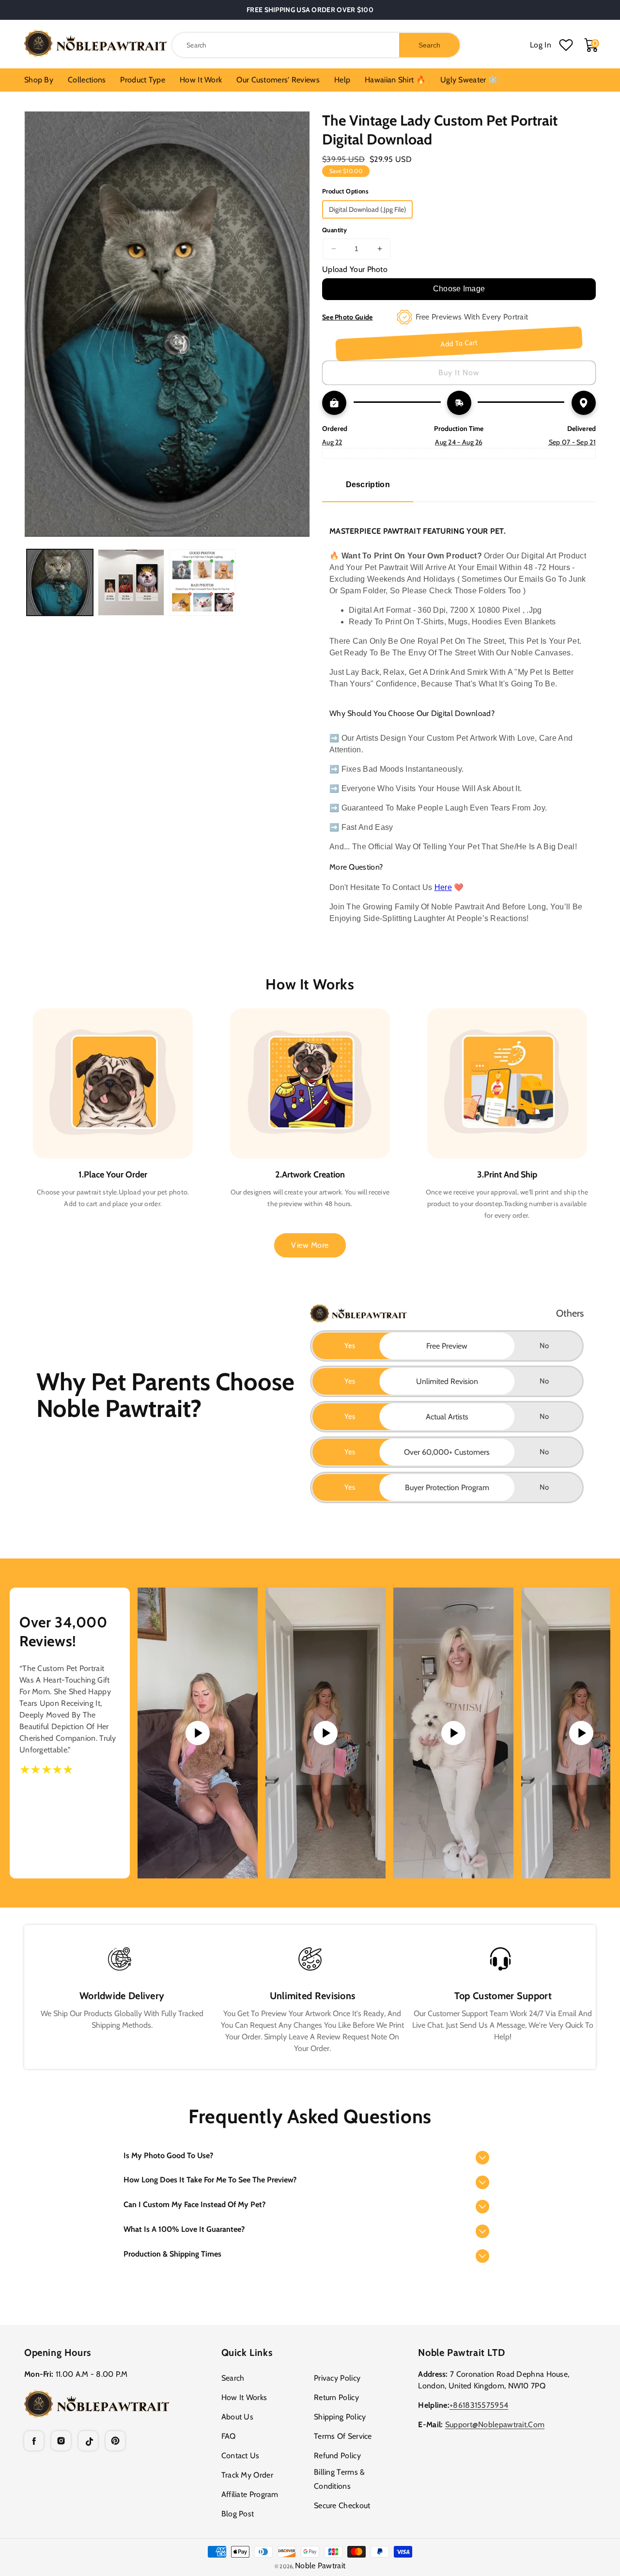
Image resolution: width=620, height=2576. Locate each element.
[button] (310, 2156)
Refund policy (337, 2456)
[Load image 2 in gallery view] (131, 582)
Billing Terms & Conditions (340, 2479)
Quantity (334, 230)
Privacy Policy (337, 2378)
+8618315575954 (479, 2405)
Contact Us (240, 2456)
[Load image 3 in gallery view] (202, 582)
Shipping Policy (340, 2417)
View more (310, 1245)
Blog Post (238, 2514)
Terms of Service (343, 2436)
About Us (237, 2417)
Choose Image (459, 289)
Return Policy (336, 2397)
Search (233, 2378)
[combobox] (316, 45)
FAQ (229, 2436)
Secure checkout (342, 2505)
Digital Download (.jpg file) (367, 209)
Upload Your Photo (355, 269)
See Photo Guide (348, 317)
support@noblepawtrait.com (495, 2425)
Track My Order (247, 2475)
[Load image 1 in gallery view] (60, 582)
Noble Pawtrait (320, 2566)
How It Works (244, 2397)
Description (368, 485)
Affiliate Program (250, 2494)
